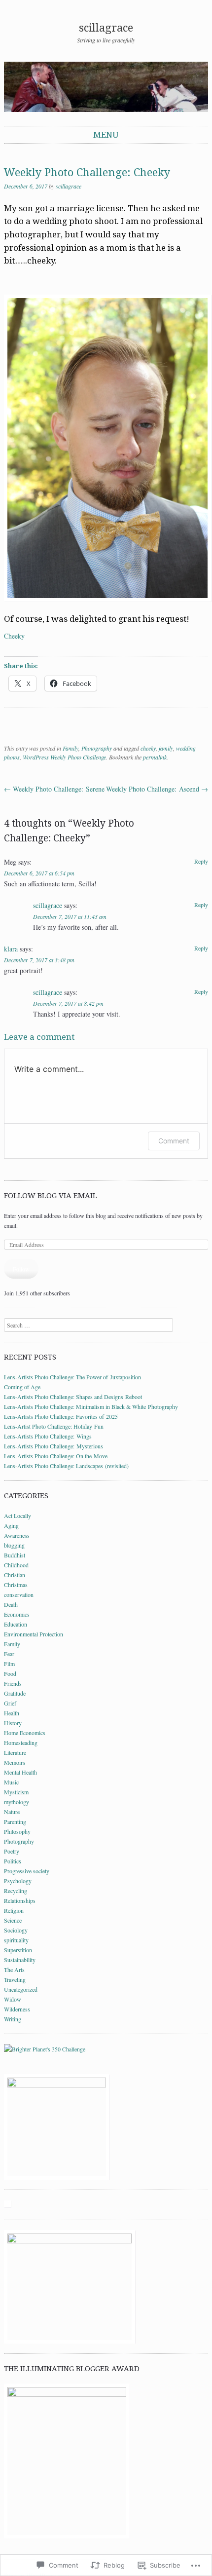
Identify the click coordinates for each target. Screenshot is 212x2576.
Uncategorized (21, 1989)
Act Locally (18, 1515)
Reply (201, 861)
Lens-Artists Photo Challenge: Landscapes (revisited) (66, 1466)
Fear (9, 1654)
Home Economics (25, 1733)
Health (12, 1713)
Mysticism (16, 1792)
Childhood (16, 1565)
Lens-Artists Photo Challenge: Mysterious (53, 1446)
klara (11, 949)
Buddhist (15, 1555)
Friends (13, 1683)
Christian (15, 1575)
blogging (14, 1545)
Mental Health (20, 1772)
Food (10, 1673)
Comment (174, 1141)
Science (13, 1920)
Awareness (17, 1535)
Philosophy (17, 1831)
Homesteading (21, 1743)
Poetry (12, 1851)
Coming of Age (22, 1387)
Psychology (18, 1881)
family (166, 748)
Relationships (20, 1900)
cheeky (148, 748)
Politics (13, 1861)
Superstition (18, 1950)
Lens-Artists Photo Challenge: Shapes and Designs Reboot (73, 1397)
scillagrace (106, 28)
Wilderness (17, 2009)
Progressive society (27, 1871)
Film (9, 1664)
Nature (12, 1812)
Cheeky (14, 636)
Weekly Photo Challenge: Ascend (157, 789)
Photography (97, 748)
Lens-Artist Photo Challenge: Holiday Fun (54, 1426)
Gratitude (15, 1693)
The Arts (14, 1970)
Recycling (16, 1891)
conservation (19, 1594)
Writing (13, 2019)
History (13, 1723)
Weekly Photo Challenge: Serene (54, 789)
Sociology (16, 1930)
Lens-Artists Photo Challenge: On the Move (56, 1456)
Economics (17, 1614)
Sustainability (20, 1960)
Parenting (15, 1821)
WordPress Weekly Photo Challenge (64, 757)
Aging (11, 1525)
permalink (155, 757)
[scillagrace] (106, 87)
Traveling (15, 1979)
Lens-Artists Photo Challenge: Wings (48, 1436)
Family (71, 748)
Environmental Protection (34, 1634)
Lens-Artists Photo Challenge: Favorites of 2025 (61, 1416)
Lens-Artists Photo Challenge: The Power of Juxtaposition (72, 1377)
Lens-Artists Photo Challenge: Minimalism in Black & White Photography (91, 1406)
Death (11, 1604)
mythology (17, 1802)
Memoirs (15, 1762)
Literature (15, 1752)
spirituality (16, 1940)
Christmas (16, 1585)
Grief (10, 1703)
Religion (14, 1910)
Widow (13, 1999)
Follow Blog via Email (51, 1196)
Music (11, 1782)
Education (16, 1624)
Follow (21, 1269)
